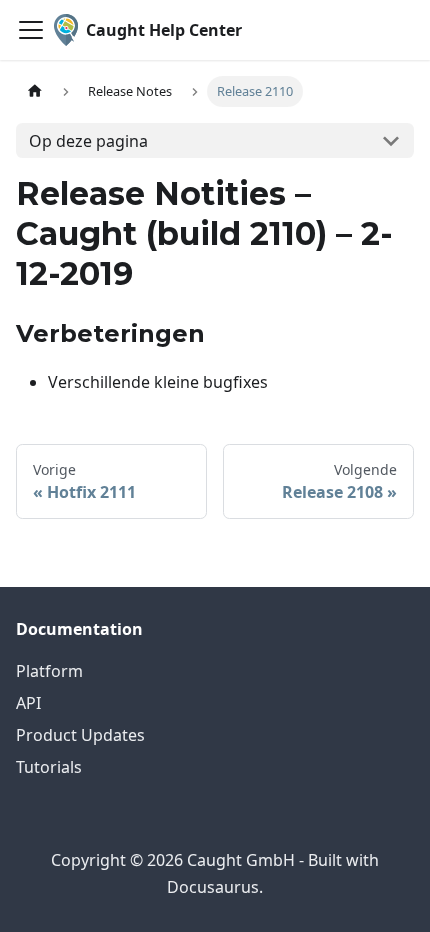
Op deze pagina (88, 141)
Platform (49, 671)
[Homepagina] (35, 91)
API (28, 703)
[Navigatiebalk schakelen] (31, 30)
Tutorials (49, 767)
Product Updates (80, 735)
